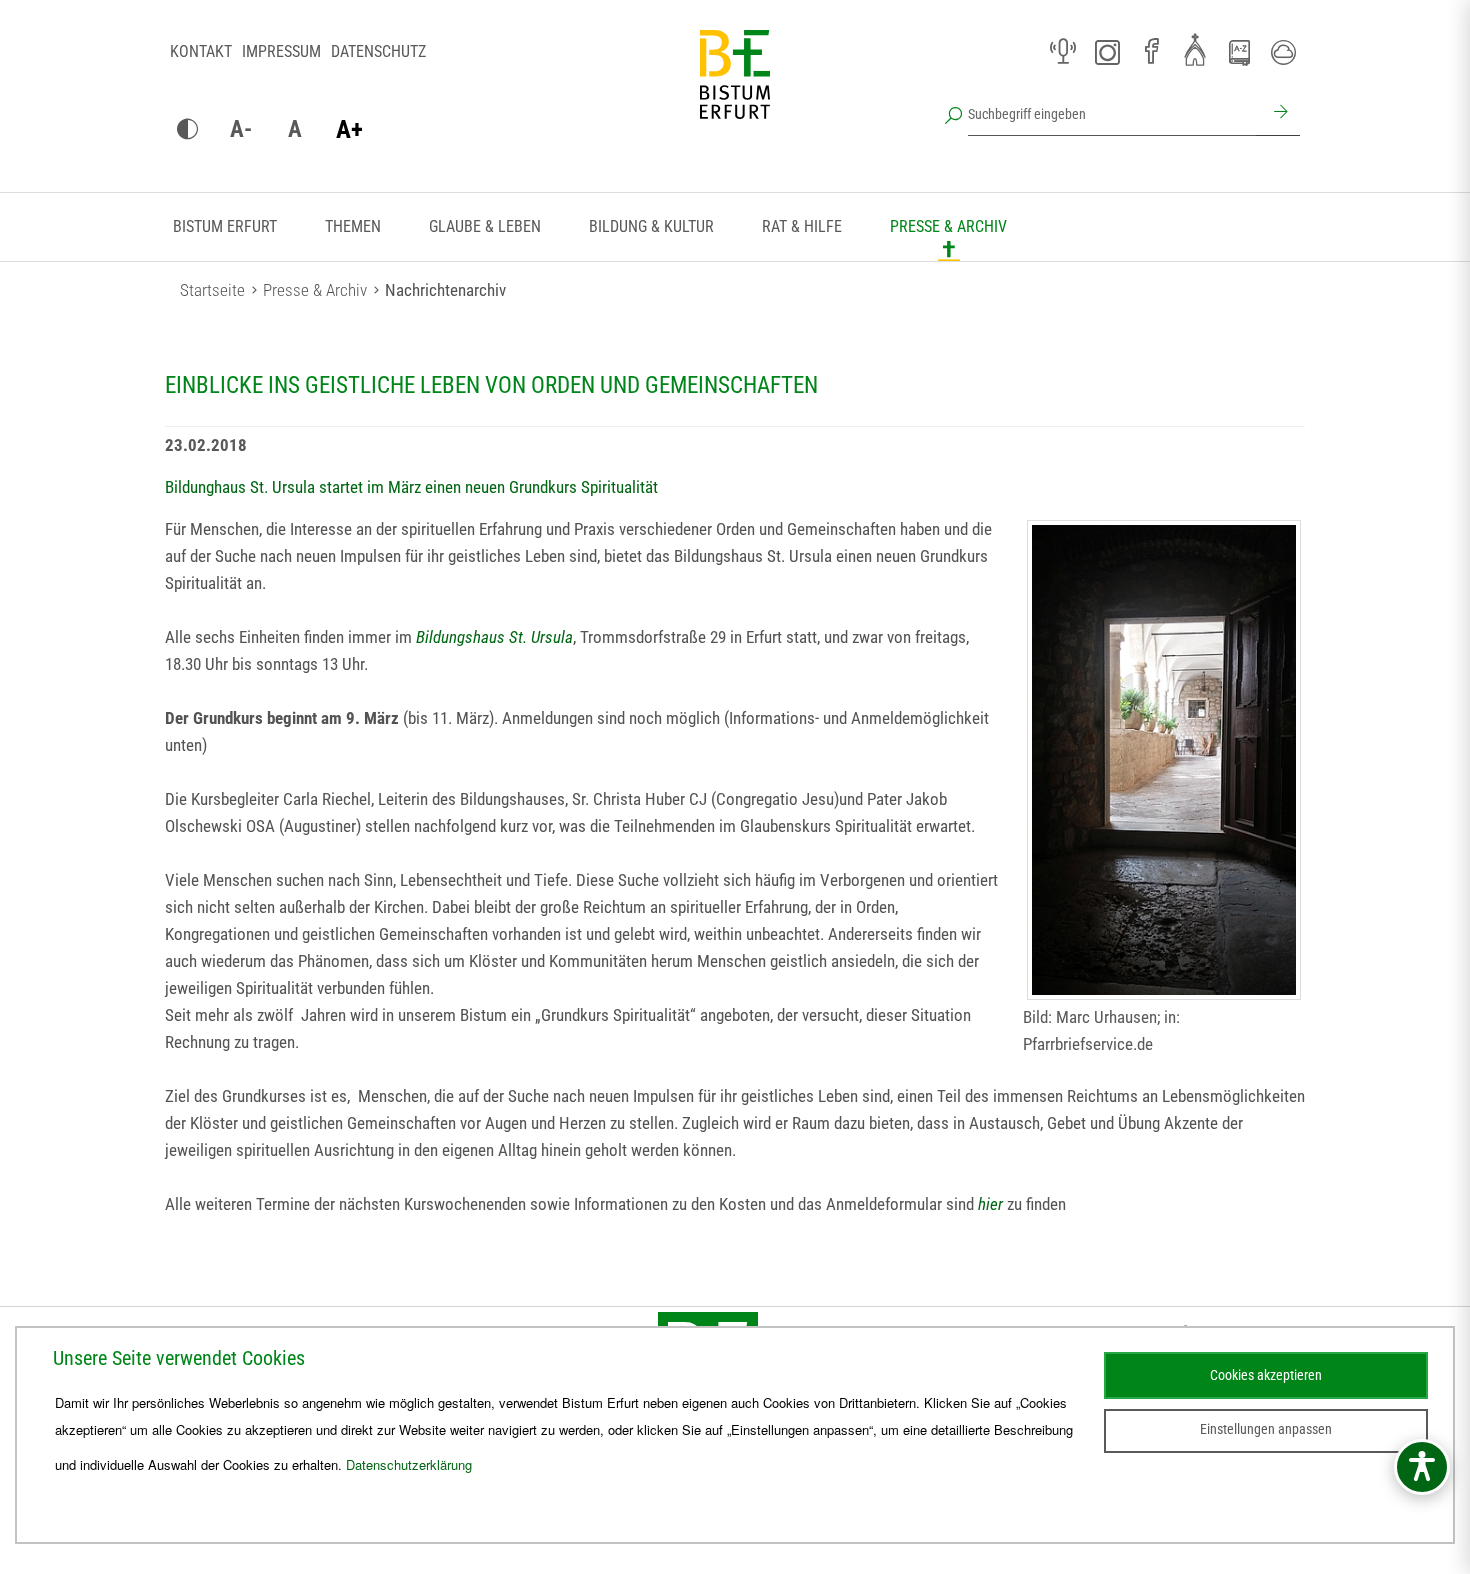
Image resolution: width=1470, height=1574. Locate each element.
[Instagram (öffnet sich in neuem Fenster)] (1107, 52)
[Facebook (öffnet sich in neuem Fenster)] (1151, 52)
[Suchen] (1278, 114)
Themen (353, 226)
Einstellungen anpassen (1266, 1429)
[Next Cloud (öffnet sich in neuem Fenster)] (1283, 52)
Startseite (212, 290)
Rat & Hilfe (802, 226)
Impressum (281, 51)
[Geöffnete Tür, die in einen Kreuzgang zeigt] (1164, 760)
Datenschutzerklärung (409, 1464)
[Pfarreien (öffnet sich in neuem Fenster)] (1195, 49)
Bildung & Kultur (651, 226)
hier (990, 1204)
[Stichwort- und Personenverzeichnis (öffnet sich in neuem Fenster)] (1239, 53)
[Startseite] (735, 90)
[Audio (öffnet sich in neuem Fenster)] (1063, 52)
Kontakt (201, 51)
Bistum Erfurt (225, 226)
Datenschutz (378, 51)
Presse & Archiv (948, 226)
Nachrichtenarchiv (445, 290)
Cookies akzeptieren (1266, 1375)
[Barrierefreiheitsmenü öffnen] (1422, 1467)
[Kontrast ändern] (187, 130)
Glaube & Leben (485, 226)
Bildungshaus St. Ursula (494, 637)
